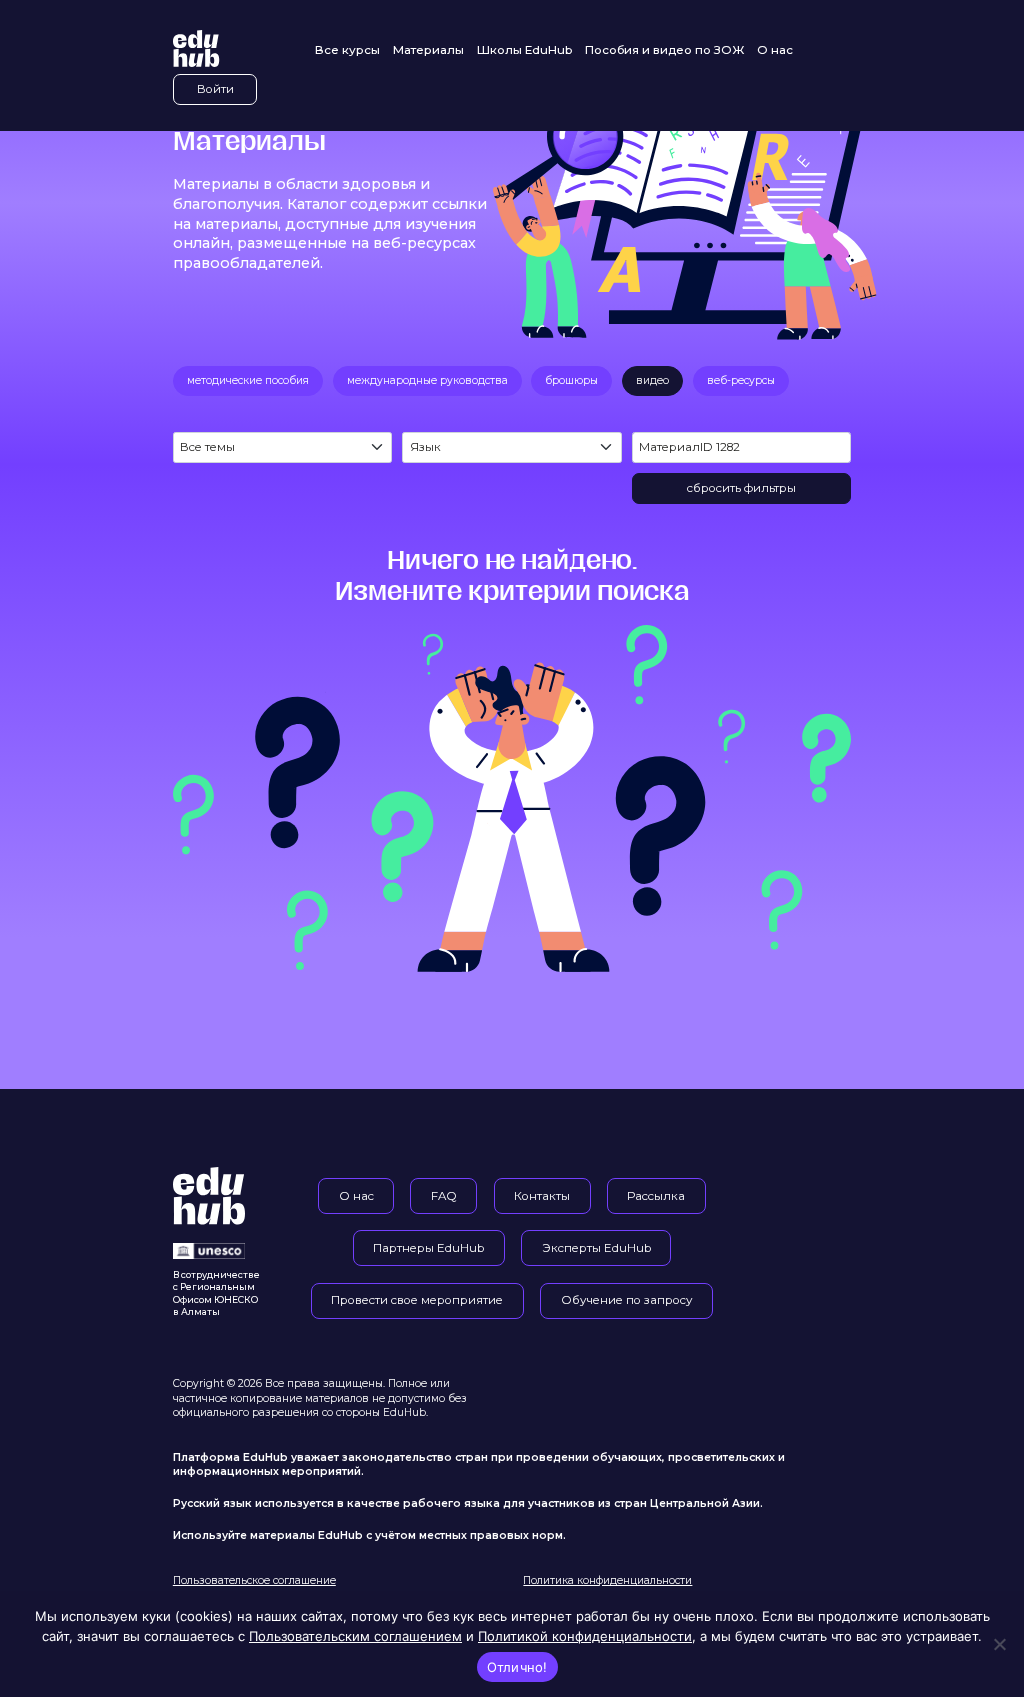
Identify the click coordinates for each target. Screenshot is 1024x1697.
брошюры (571, 380)
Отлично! (517, 1667)
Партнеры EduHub (428, 1248)
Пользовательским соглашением (355, 1636)
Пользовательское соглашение (254, 1580)
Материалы (428, 50)
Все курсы (347, 50)
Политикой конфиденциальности (585, 1636)
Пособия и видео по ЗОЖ (664, 50)
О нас (775, 50)
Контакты (542, 1196)
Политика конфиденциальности (607, 1580)
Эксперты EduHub (596, 1248)
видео (652, 380)
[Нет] (999, 1644)
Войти (215, 89)
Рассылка (656, 1196)
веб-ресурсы (741, 380)
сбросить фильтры (741, 488)
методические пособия (248, 380)
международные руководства (427, 380)
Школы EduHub (524, 50)
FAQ (444, 1196)
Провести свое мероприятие (417, 1300)
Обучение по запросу (627, 1300)
